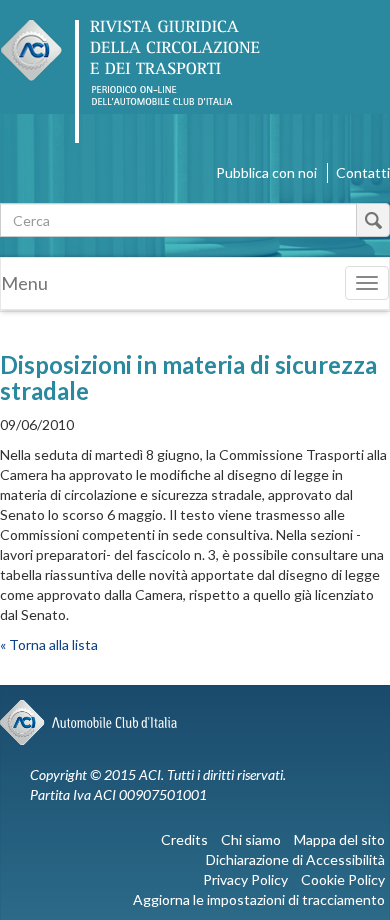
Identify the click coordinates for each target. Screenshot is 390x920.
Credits (184, 839)
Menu (24, 283)
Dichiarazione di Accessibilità (295, 859)
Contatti (363, 172)
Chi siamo (251, 839)
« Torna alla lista (49, 644)
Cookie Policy (343, 879)
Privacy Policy (245, 879)
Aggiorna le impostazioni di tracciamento (259, 899)
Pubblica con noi (266, 172)
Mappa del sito (339, 839)
